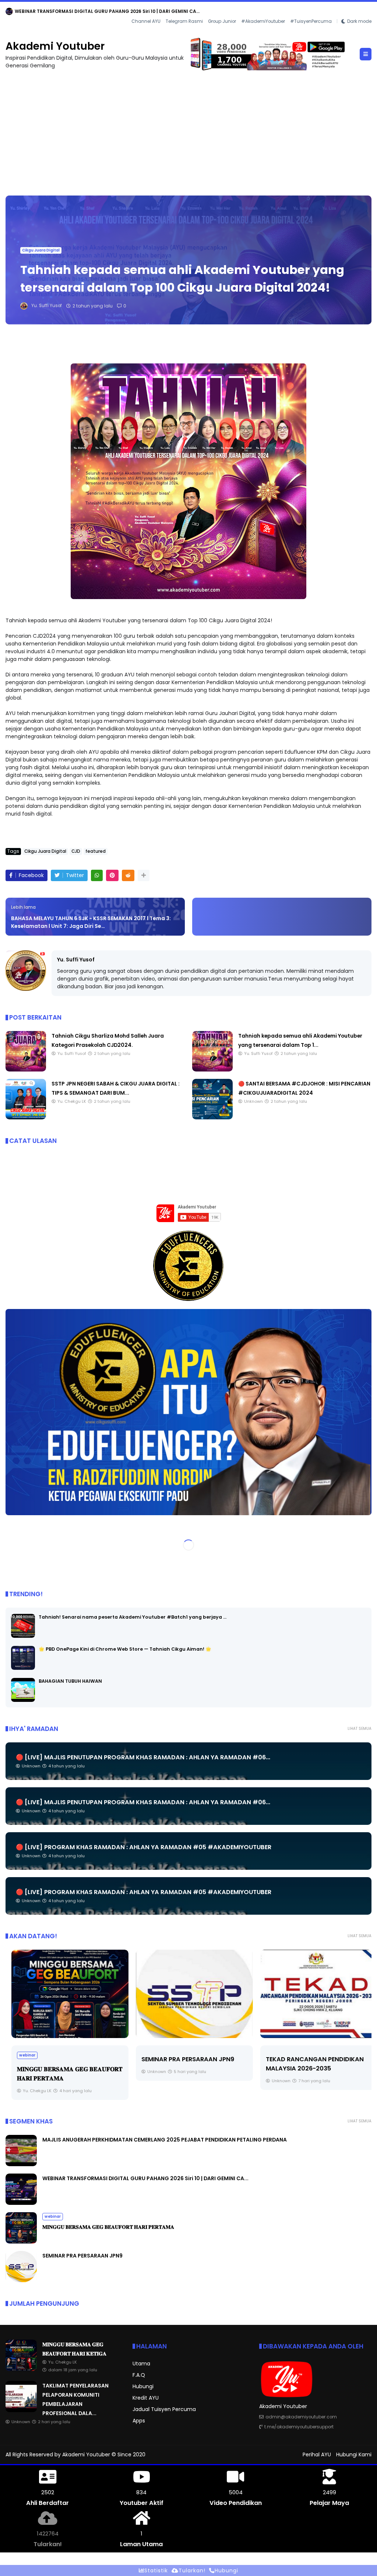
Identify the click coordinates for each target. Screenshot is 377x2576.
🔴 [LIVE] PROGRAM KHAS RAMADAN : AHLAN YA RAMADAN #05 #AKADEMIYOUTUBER (144, 1847)
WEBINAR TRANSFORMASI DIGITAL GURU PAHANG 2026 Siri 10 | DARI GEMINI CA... (145, 2178)
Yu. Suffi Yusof (76, 960)
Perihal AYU (317, 2454)
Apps (139, 2421)
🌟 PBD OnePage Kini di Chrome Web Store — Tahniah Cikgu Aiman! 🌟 (125, 1649)
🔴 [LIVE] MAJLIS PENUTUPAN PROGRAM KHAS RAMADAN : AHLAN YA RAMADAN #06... (143, 1757)
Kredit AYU (146, 2398)
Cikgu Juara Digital (41, 250)
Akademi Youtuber (55, 46)
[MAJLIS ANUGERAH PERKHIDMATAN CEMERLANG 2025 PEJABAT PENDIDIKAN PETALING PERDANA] (21, 2164)
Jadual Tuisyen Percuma (164, 2409)
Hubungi (143, 2386)
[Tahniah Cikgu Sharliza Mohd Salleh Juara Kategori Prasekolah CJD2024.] (26, 1070)
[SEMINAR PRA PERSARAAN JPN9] (188, 1994)
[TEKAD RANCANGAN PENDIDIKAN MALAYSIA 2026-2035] (313, 1994)
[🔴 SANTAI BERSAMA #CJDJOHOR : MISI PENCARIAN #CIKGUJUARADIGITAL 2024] (212, 1118)
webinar (21, 2055)
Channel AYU (146, 21)
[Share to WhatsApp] (97, 875)
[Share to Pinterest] (112, 875)
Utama (141, 2364)
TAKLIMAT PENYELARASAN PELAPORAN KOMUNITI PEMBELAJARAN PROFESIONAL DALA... (114, 11)
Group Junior (222, 21)
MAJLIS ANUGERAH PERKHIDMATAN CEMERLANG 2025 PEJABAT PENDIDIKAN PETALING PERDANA (165, 2140)
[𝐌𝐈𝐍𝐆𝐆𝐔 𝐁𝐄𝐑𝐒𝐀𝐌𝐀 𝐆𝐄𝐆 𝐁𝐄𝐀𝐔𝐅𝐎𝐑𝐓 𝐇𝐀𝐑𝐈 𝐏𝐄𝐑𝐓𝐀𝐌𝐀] (64, 1994)
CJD (76, 851)
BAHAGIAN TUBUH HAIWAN (70, 1681)
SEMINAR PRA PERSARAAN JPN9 (182, 2059)
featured (96, 851)
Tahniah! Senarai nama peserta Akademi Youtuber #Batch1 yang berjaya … (133, 1617)
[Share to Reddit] (128, 875)
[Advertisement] (188, 129)
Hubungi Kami (354, 2454)
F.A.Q (139, 2375)
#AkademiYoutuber (263, 21)
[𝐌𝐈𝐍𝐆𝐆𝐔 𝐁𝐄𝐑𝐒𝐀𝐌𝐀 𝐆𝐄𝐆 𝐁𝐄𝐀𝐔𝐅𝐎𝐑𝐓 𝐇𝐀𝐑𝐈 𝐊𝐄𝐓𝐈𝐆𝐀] (21, 2369)
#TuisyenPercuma (311, 21)
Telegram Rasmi (184, 21)
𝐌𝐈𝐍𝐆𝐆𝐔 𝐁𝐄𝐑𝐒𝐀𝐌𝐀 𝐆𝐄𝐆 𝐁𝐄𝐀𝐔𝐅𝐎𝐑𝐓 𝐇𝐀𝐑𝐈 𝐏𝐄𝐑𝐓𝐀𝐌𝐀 (108, 2227)
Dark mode (359, 21)
